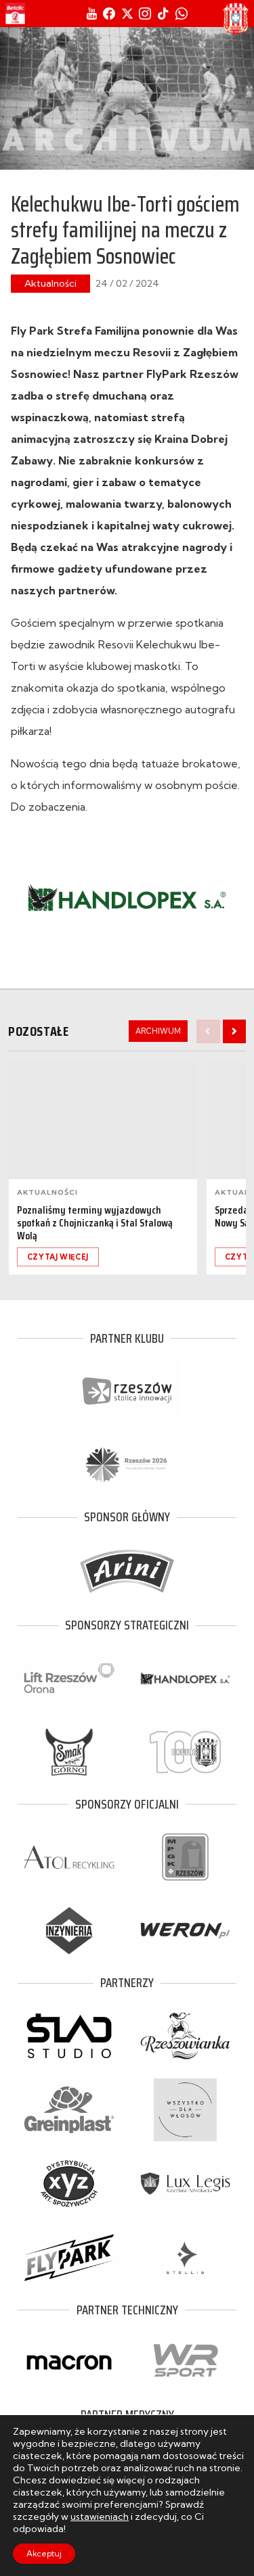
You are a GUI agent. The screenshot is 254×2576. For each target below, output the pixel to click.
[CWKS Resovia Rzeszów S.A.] (236, 19)
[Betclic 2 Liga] (15, 14)
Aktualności (50, 283)
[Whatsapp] (182, 14)
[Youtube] (92, 14)
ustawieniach (100, 2517)
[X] (127, 14)
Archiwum (158, 1031)
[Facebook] (109, 14)
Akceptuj (44, 2553)
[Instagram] (145, 14)
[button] (234, 1031)
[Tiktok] (163, 14)
